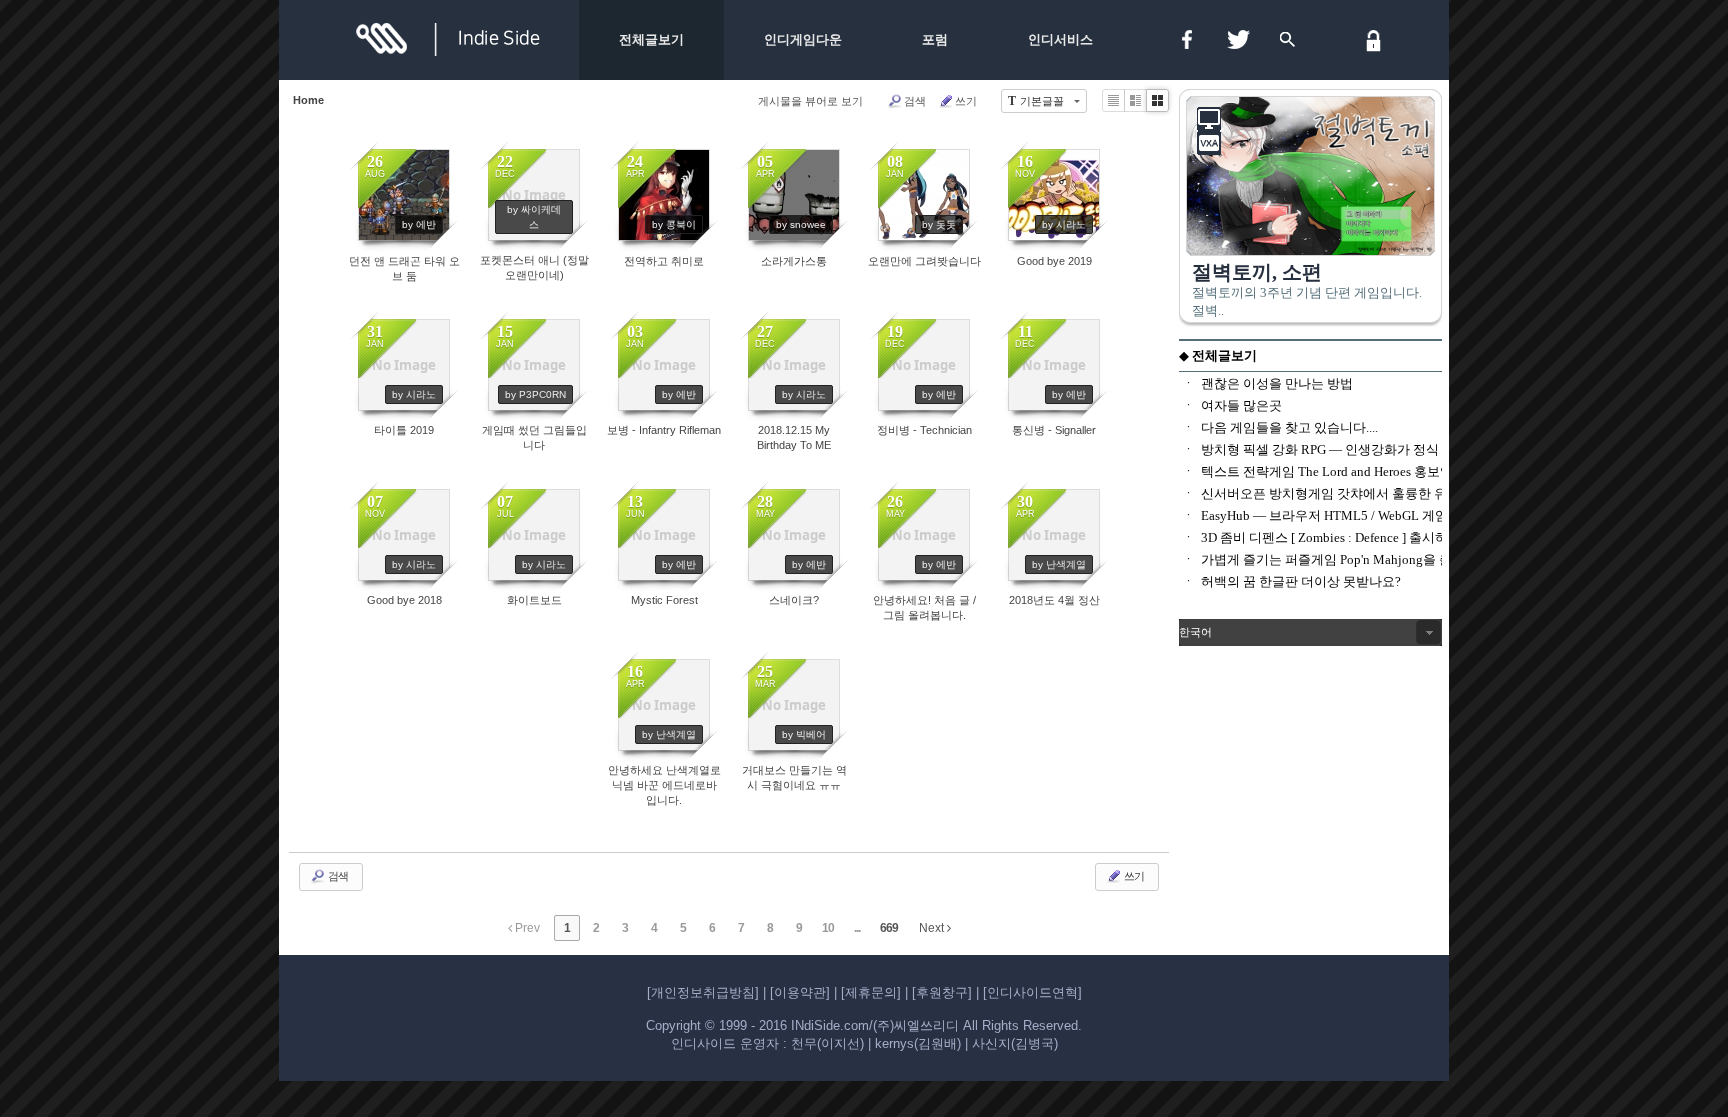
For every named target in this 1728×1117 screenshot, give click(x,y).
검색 (915, 101)
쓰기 (966, 101)
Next (933, 928)
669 (889, 928)
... (857, 928)
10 (828, 928)
